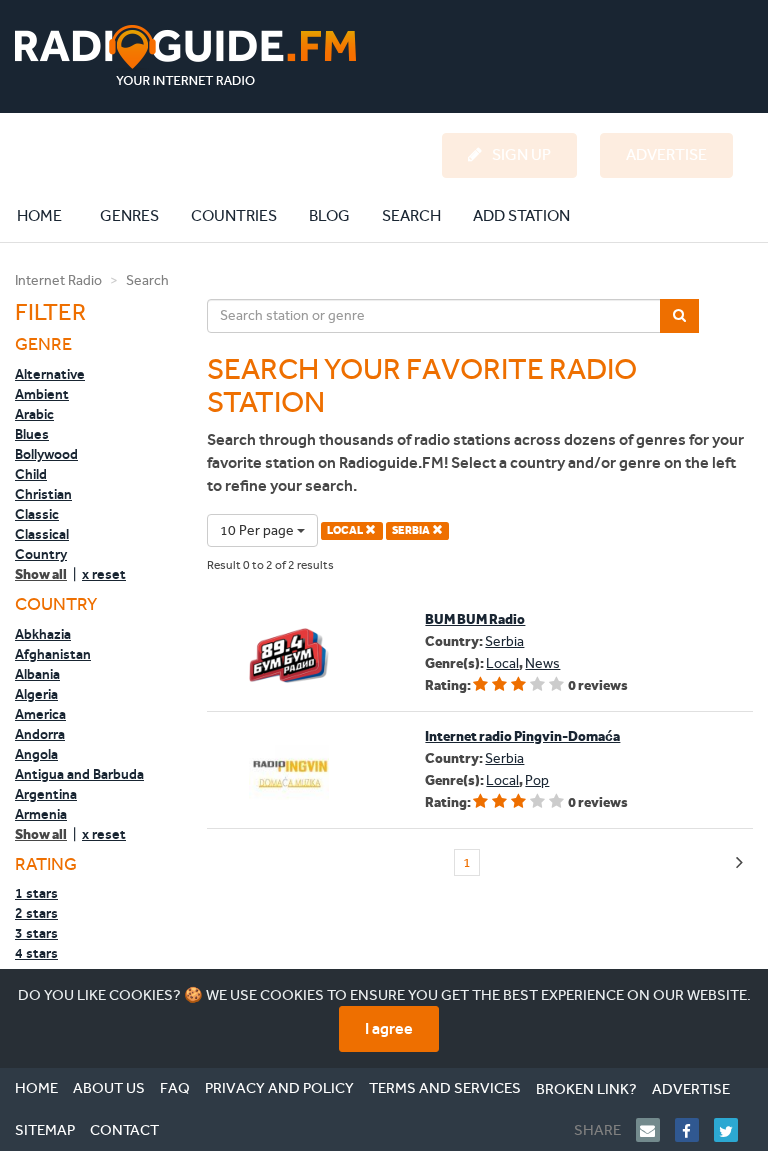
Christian (43, 494)
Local (502, 663)
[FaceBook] (694, 1130)
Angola (36, 754)
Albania (37, 674)
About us (109, 1088)
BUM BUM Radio (475, 619)
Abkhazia (43, 634)
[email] (655, 1130)
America (40, 714)
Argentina (46, 794)
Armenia (41, 814)
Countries (234, 215)
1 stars (36, 893)
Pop (537, 780)
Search (411, 215)
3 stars (36, 933)
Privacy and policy (279, 1088)
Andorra (40, 734)
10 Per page (258, 530)
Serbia (504, 641)
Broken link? (586, 1089)
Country (41, 554)
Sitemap (45, 1130)
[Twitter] (733, 1130)
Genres (129, 215)
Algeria (36, 694)
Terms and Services (445, 1088)
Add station (521, 215)
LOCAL (346, 530)
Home (50, 215)
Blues (32, 434)
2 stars (36, 913)
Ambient (42, 394)
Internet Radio (58, 280)
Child (31, 474)
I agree (389, 1028)
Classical (42, 534)
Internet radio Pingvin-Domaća (522, 736)
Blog (329, 215)
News (542, 663)
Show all (41, 574)
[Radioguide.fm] (185, 55)
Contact (124, 1130)
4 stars (36, 953)
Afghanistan (53, 654)
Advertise (691, 1089)
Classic (37, 514)
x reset (104, 574)
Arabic (34, 414)
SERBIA (412, 530)
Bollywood (46, 454)
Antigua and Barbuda (79, 774)
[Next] (739, 863)
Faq (175, 1088)
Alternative (50, 374)
